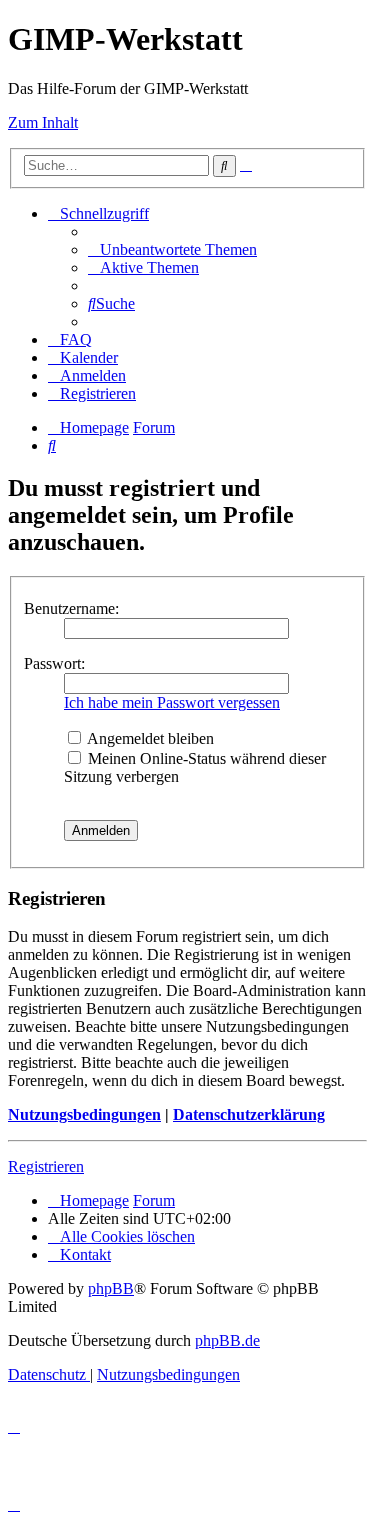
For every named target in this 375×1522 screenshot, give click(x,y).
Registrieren (46, 1166)
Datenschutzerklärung (249, 1114)
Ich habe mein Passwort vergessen (172, 702)
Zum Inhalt (43, 122)
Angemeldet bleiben (149, 738)
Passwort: (54, 663)
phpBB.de (227, 1340)
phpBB (111, 1288)
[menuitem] (172, 249)
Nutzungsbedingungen (84, 1114)
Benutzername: (71, 608)
